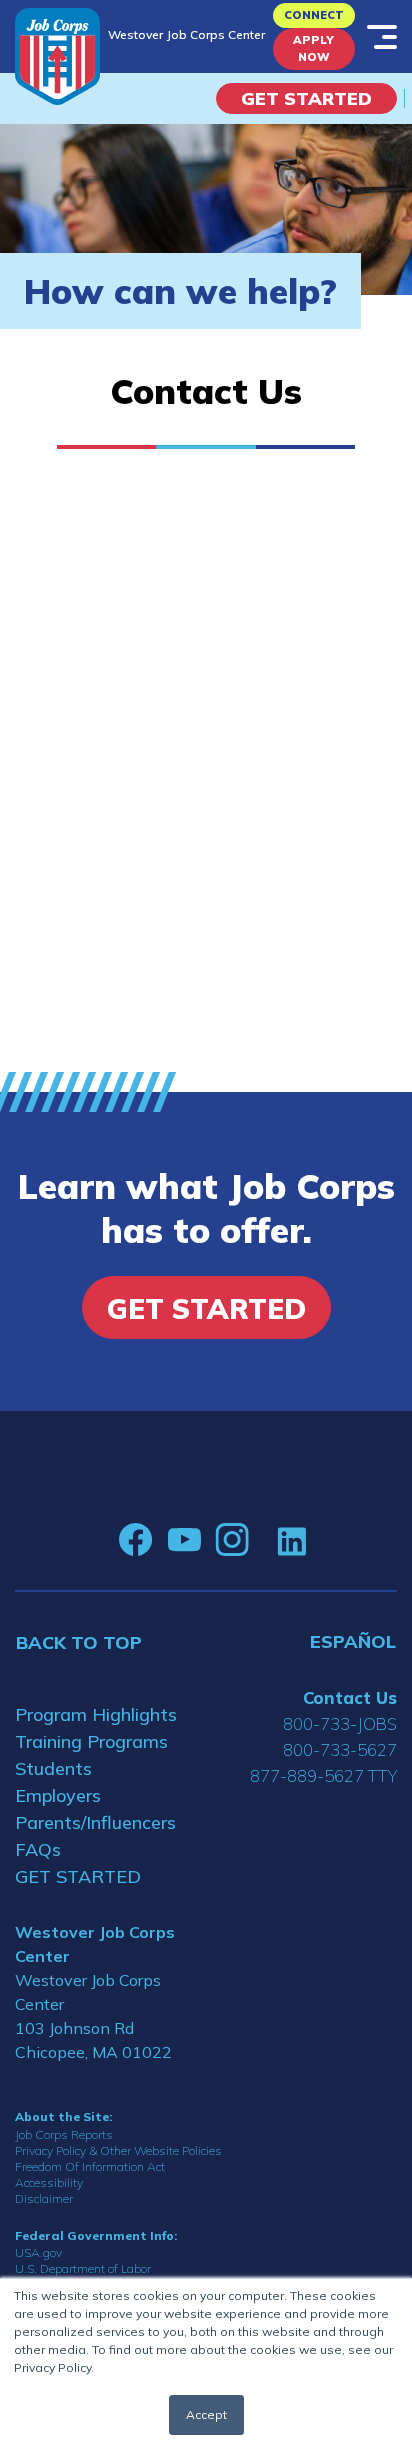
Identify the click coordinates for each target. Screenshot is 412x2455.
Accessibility (49, 2182)
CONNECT (314, 15)
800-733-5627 (340, 1749)
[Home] (57, 56)
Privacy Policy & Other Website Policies (118, 2150)
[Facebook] (136, 1540)
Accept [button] (206, 2414)
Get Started (306, 98)
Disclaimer (44, 2198)
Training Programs (91, 1741)
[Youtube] (184, 1540)
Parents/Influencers (95, 1822)
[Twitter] (263, 1540)
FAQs (38, 1849)
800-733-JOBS (340, 1723)
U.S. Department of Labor (83, 2268)
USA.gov (38, 2252)
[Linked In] (291, 1539)
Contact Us (350, 1697)
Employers (58, 1795)
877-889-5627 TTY (323, 1775)
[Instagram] (232, 1540)
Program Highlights (96, 1714)
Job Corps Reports (64, 2134)
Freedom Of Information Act (90, 2166)
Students (53, 1768)
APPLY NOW (313, 48)
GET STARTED (78, 1876)
